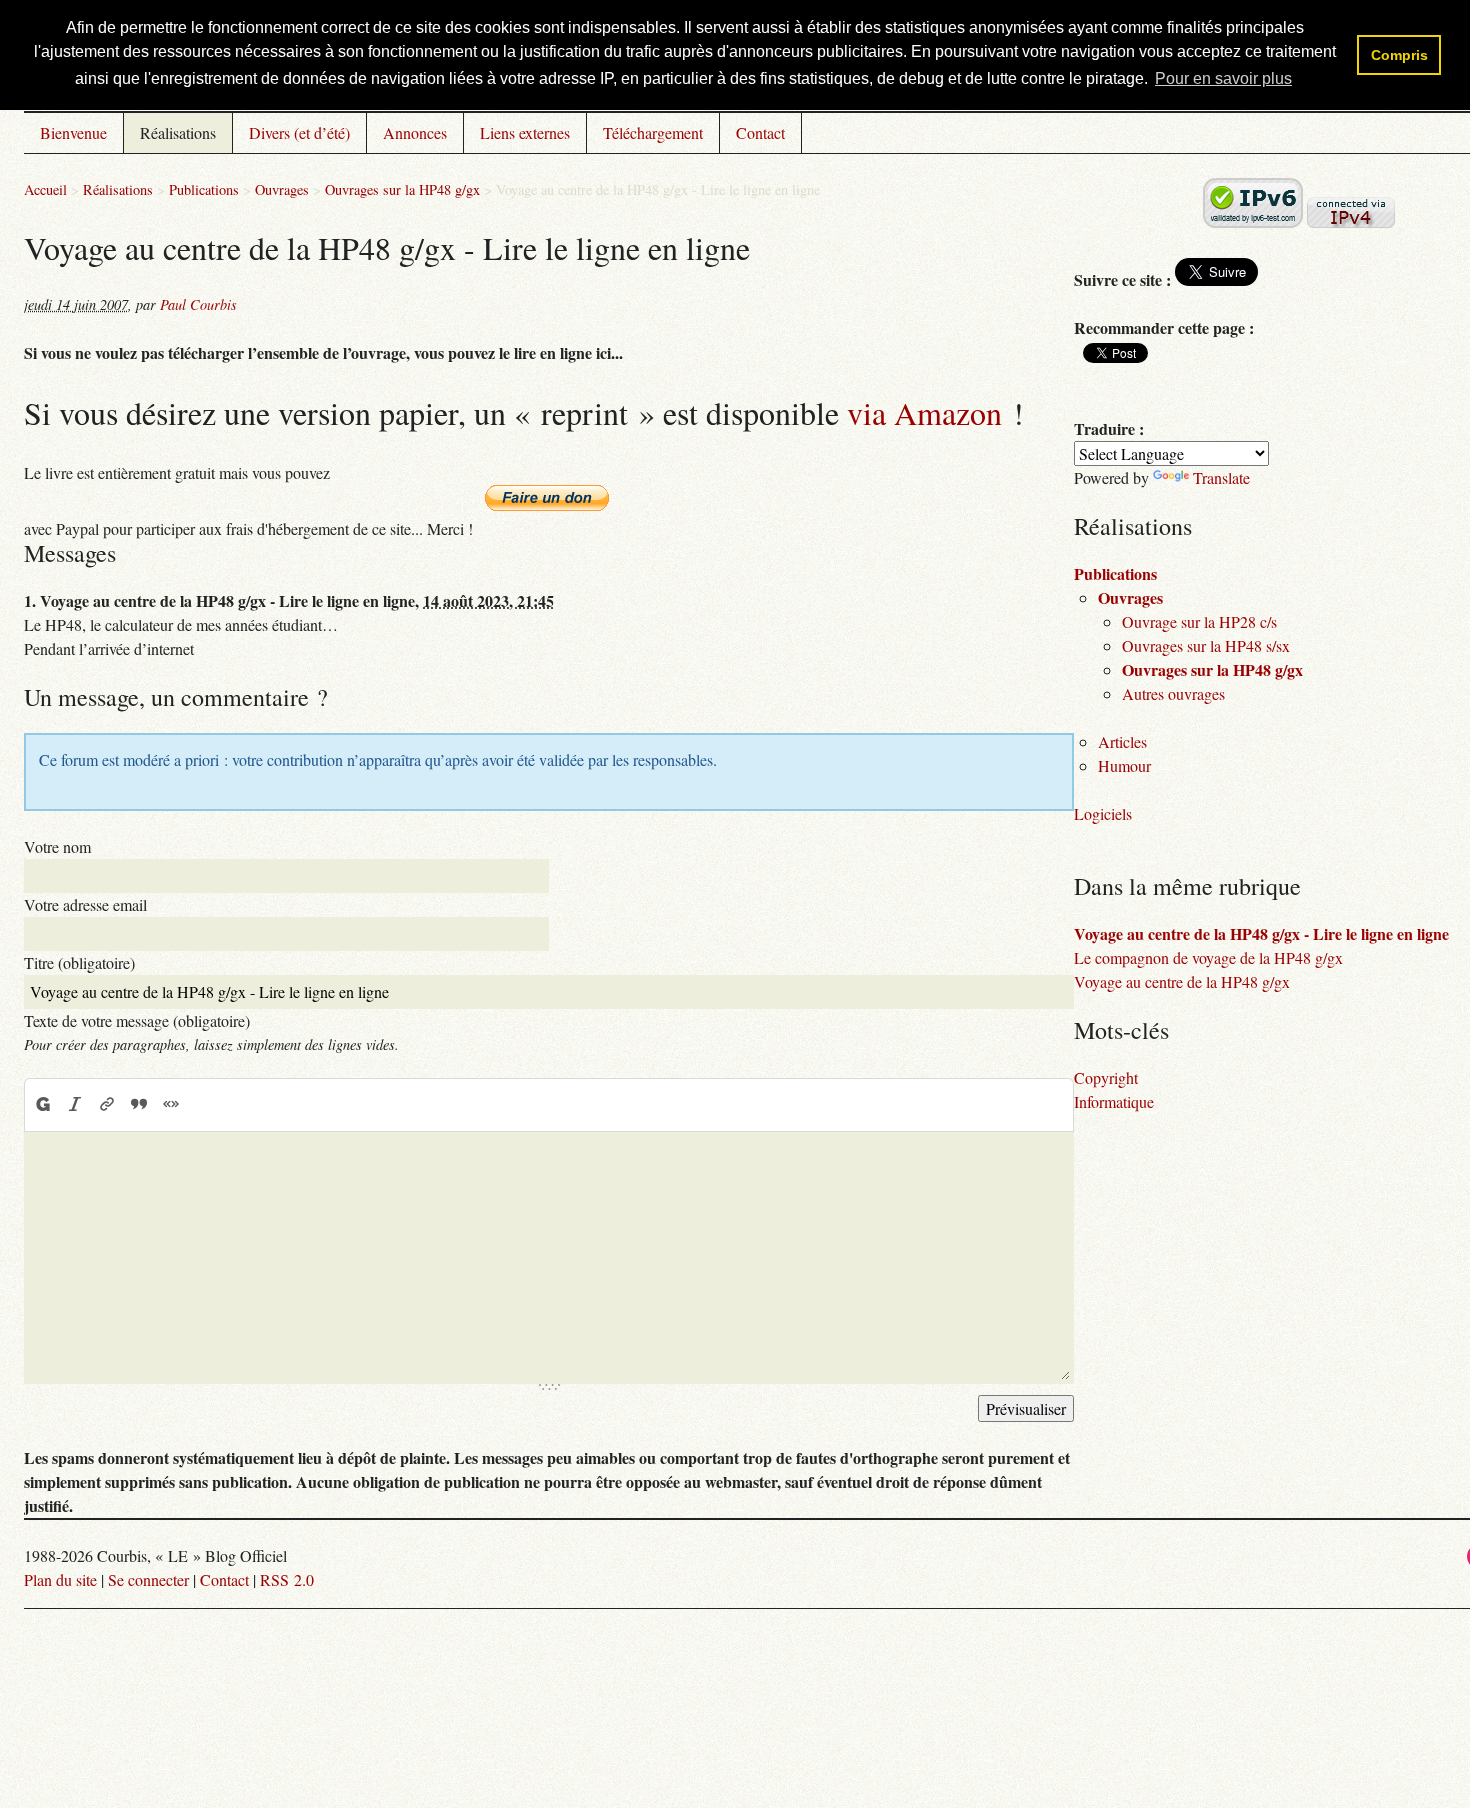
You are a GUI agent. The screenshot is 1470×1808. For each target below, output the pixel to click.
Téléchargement (653, 132)
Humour (1124, 765)
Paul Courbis (198, 304)
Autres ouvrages (1173, 693)
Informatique (1114, 1101)
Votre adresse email (85, 904)
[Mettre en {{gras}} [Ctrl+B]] (42, 1104)
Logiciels (1103, 813)
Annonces (415, 132)
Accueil (45, 189)
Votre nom (57, 846)
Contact (760, 132)
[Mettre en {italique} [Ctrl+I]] (75, 1104)
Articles (1122, 741)
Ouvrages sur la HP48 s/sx (1206, 645)
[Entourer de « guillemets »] (171, 1104)
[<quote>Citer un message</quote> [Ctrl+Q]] (139, 1104)
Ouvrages (282, 189)
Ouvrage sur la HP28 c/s (1199, 621)
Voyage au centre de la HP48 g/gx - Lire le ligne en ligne (1261, 933)
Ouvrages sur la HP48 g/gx (402, 189)
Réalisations (178, 132)
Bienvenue (73, 132)
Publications (204, 189)
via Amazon (924, 412)
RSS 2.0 (287, 1579)
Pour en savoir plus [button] (1223, 78)
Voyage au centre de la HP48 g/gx (1182, 981)
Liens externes (525, 132)
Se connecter (148, 1579)
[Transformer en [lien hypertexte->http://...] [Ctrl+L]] (107, 1104)
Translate (1221, 477)
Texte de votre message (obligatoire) (137, 1020)
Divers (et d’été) (299, 132)
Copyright (1106, 1077)
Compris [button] (1399, 55)
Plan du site (60, 1579)
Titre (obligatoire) (79, 962)
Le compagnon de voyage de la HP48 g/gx (1208, 957)
